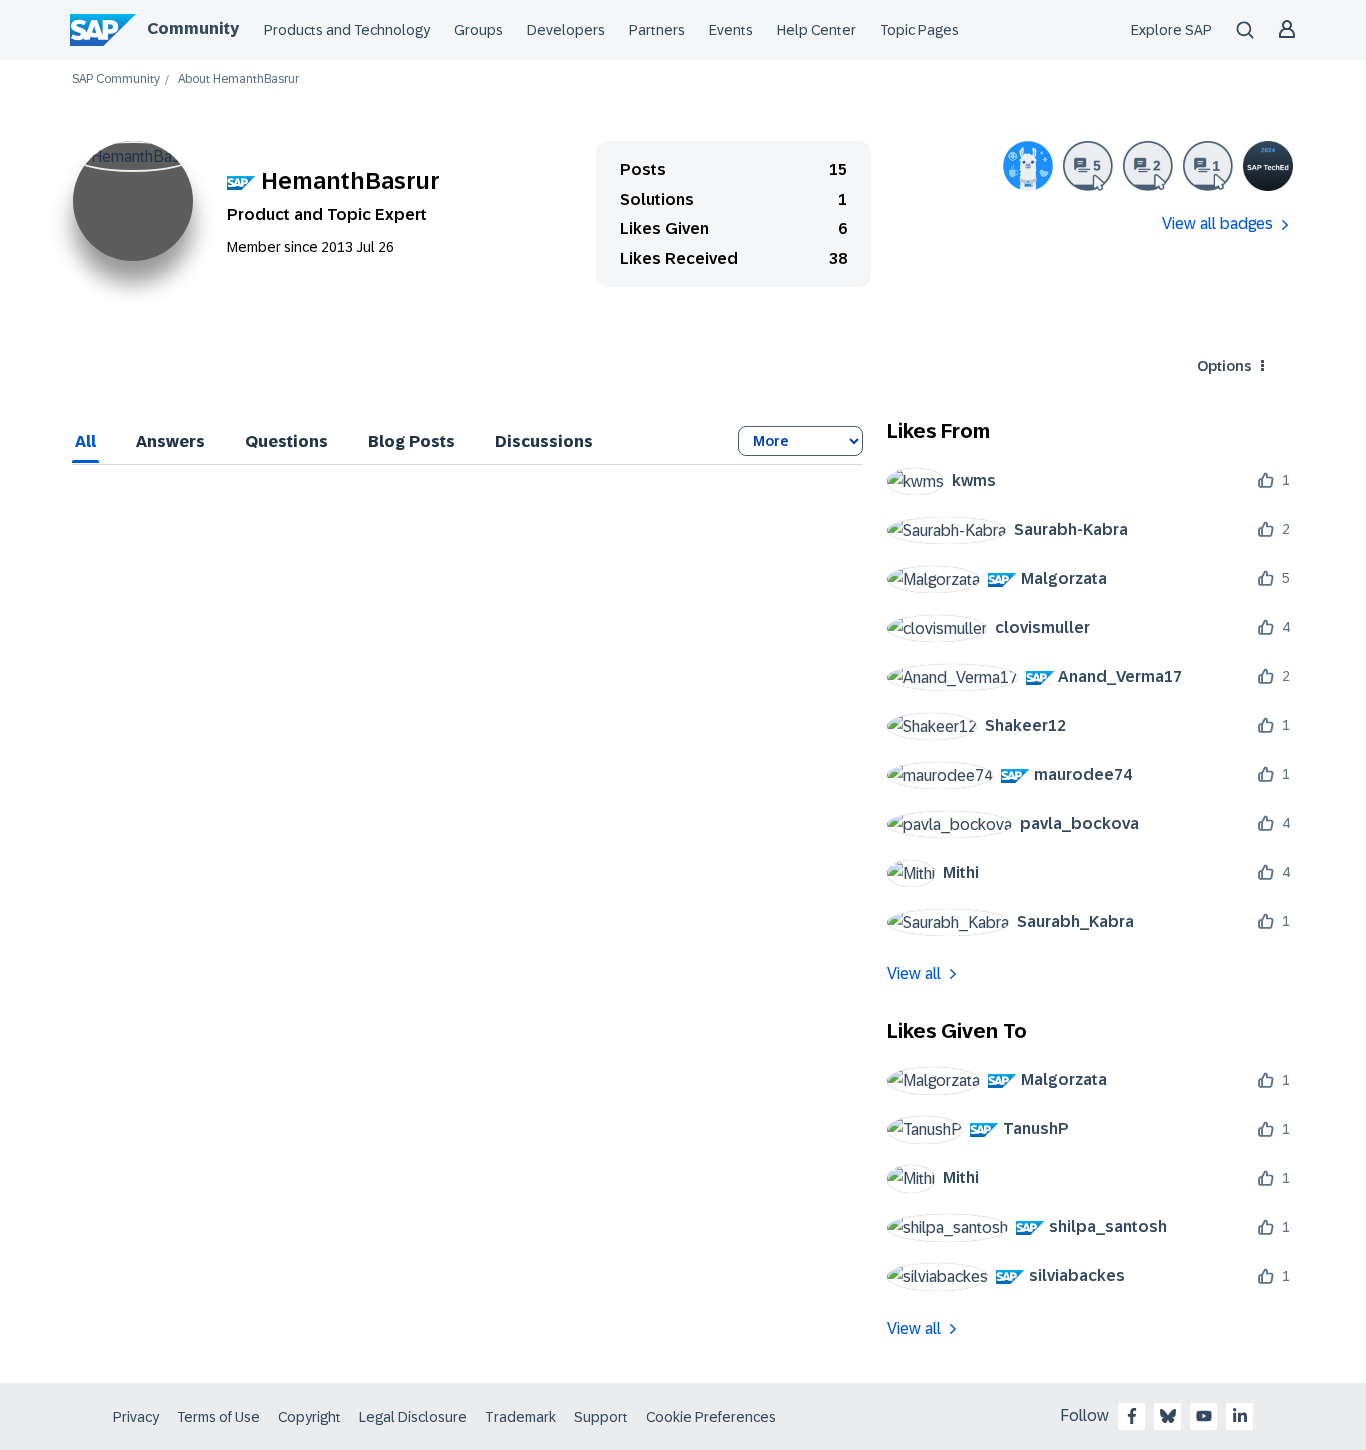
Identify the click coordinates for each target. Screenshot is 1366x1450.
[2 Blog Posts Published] (1148, 166)
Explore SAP (1171, 30)
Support (601, 1417)
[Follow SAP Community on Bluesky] (1168, 1416)
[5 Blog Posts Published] (1088, 166)
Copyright (309, 1417)
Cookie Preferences (711, 1417)
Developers (566, 30)
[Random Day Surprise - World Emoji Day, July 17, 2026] (1028, 166)
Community (193, 28)
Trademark (520, 1417)
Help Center (816, 30)
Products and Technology (347, 30)
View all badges (1217, 223)
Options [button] (1224, 366)
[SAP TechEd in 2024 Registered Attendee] (1268, 166)
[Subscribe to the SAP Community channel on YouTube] (1204, 1416)
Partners (657, 30)
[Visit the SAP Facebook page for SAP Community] (1132, 1416)
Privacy (136, 1417)
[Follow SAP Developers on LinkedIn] (1240, 1416)
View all (914, 973)
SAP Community (116, 79)
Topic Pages (919, 30)
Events (731, 30)
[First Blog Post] (1208, 166)
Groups (478, 30)
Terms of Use (218, 1417)
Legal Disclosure (413, 1417)
